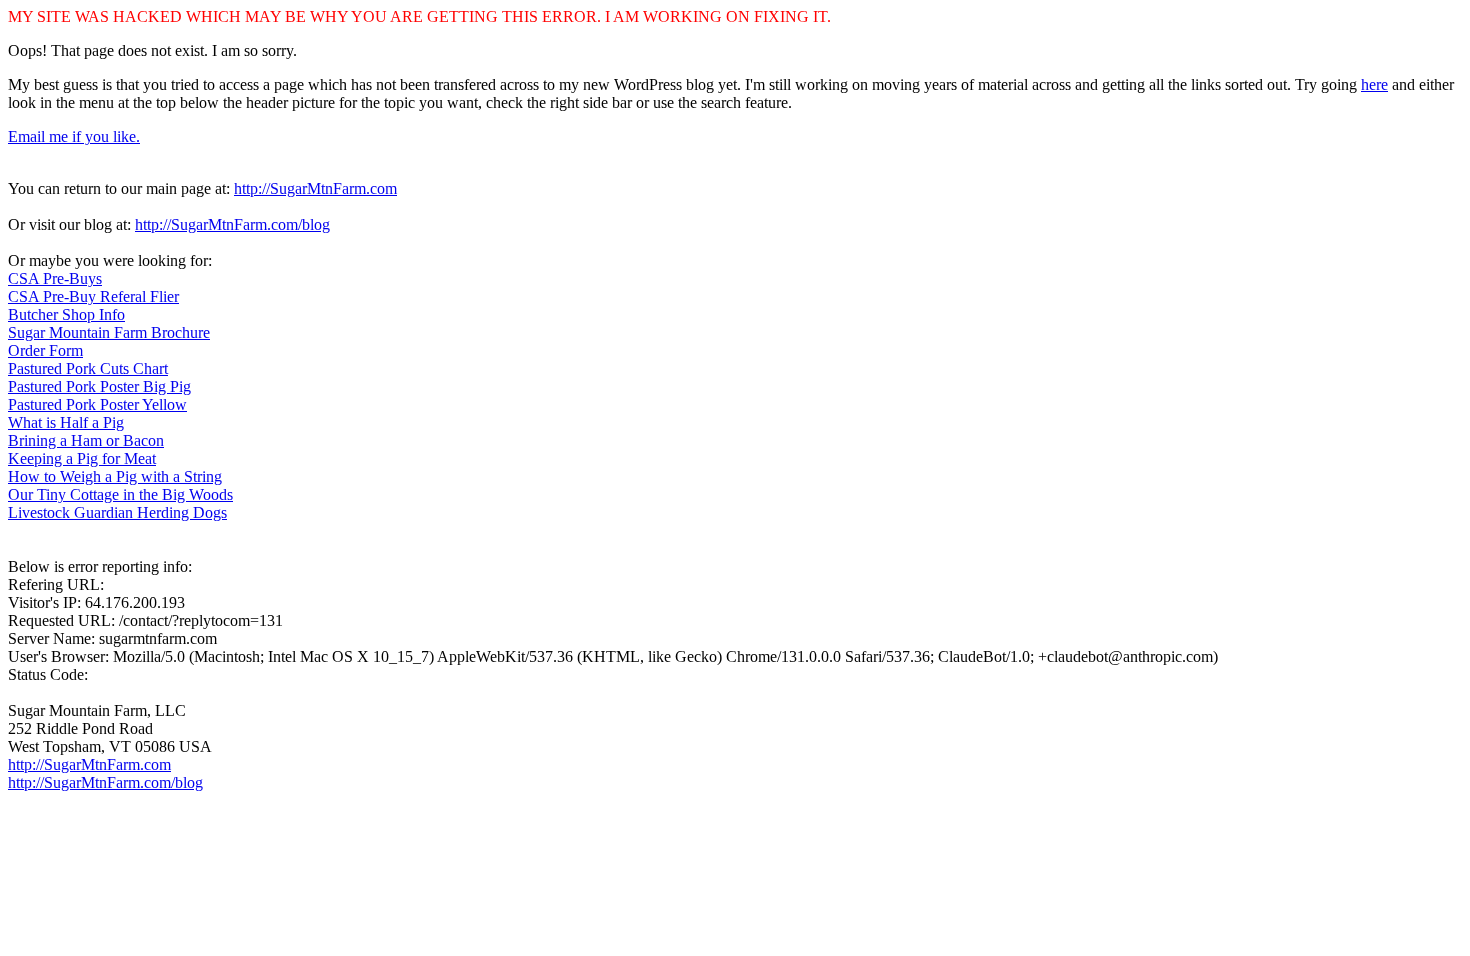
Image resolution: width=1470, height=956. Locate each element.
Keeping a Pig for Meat (82, 458)
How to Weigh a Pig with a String (115, 476)
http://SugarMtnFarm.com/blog (232, 224)
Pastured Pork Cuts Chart (88, 368)
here (1374, 84)
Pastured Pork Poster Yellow (97, 404)
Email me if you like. (74, 136)
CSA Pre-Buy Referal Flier (93, 296)
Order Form (45, 350)
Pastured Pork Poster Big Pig (99, 386)
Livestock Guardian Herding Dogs (117, 512)
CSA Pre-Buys (55, 278)
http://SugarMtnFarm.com (315, 188)
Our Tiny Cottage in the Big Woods (120, 494)
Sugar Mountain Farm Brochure (109, 332)
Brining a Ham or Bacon (86, 440)
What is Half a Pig (66, 422)
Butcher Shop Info (66, 314)
